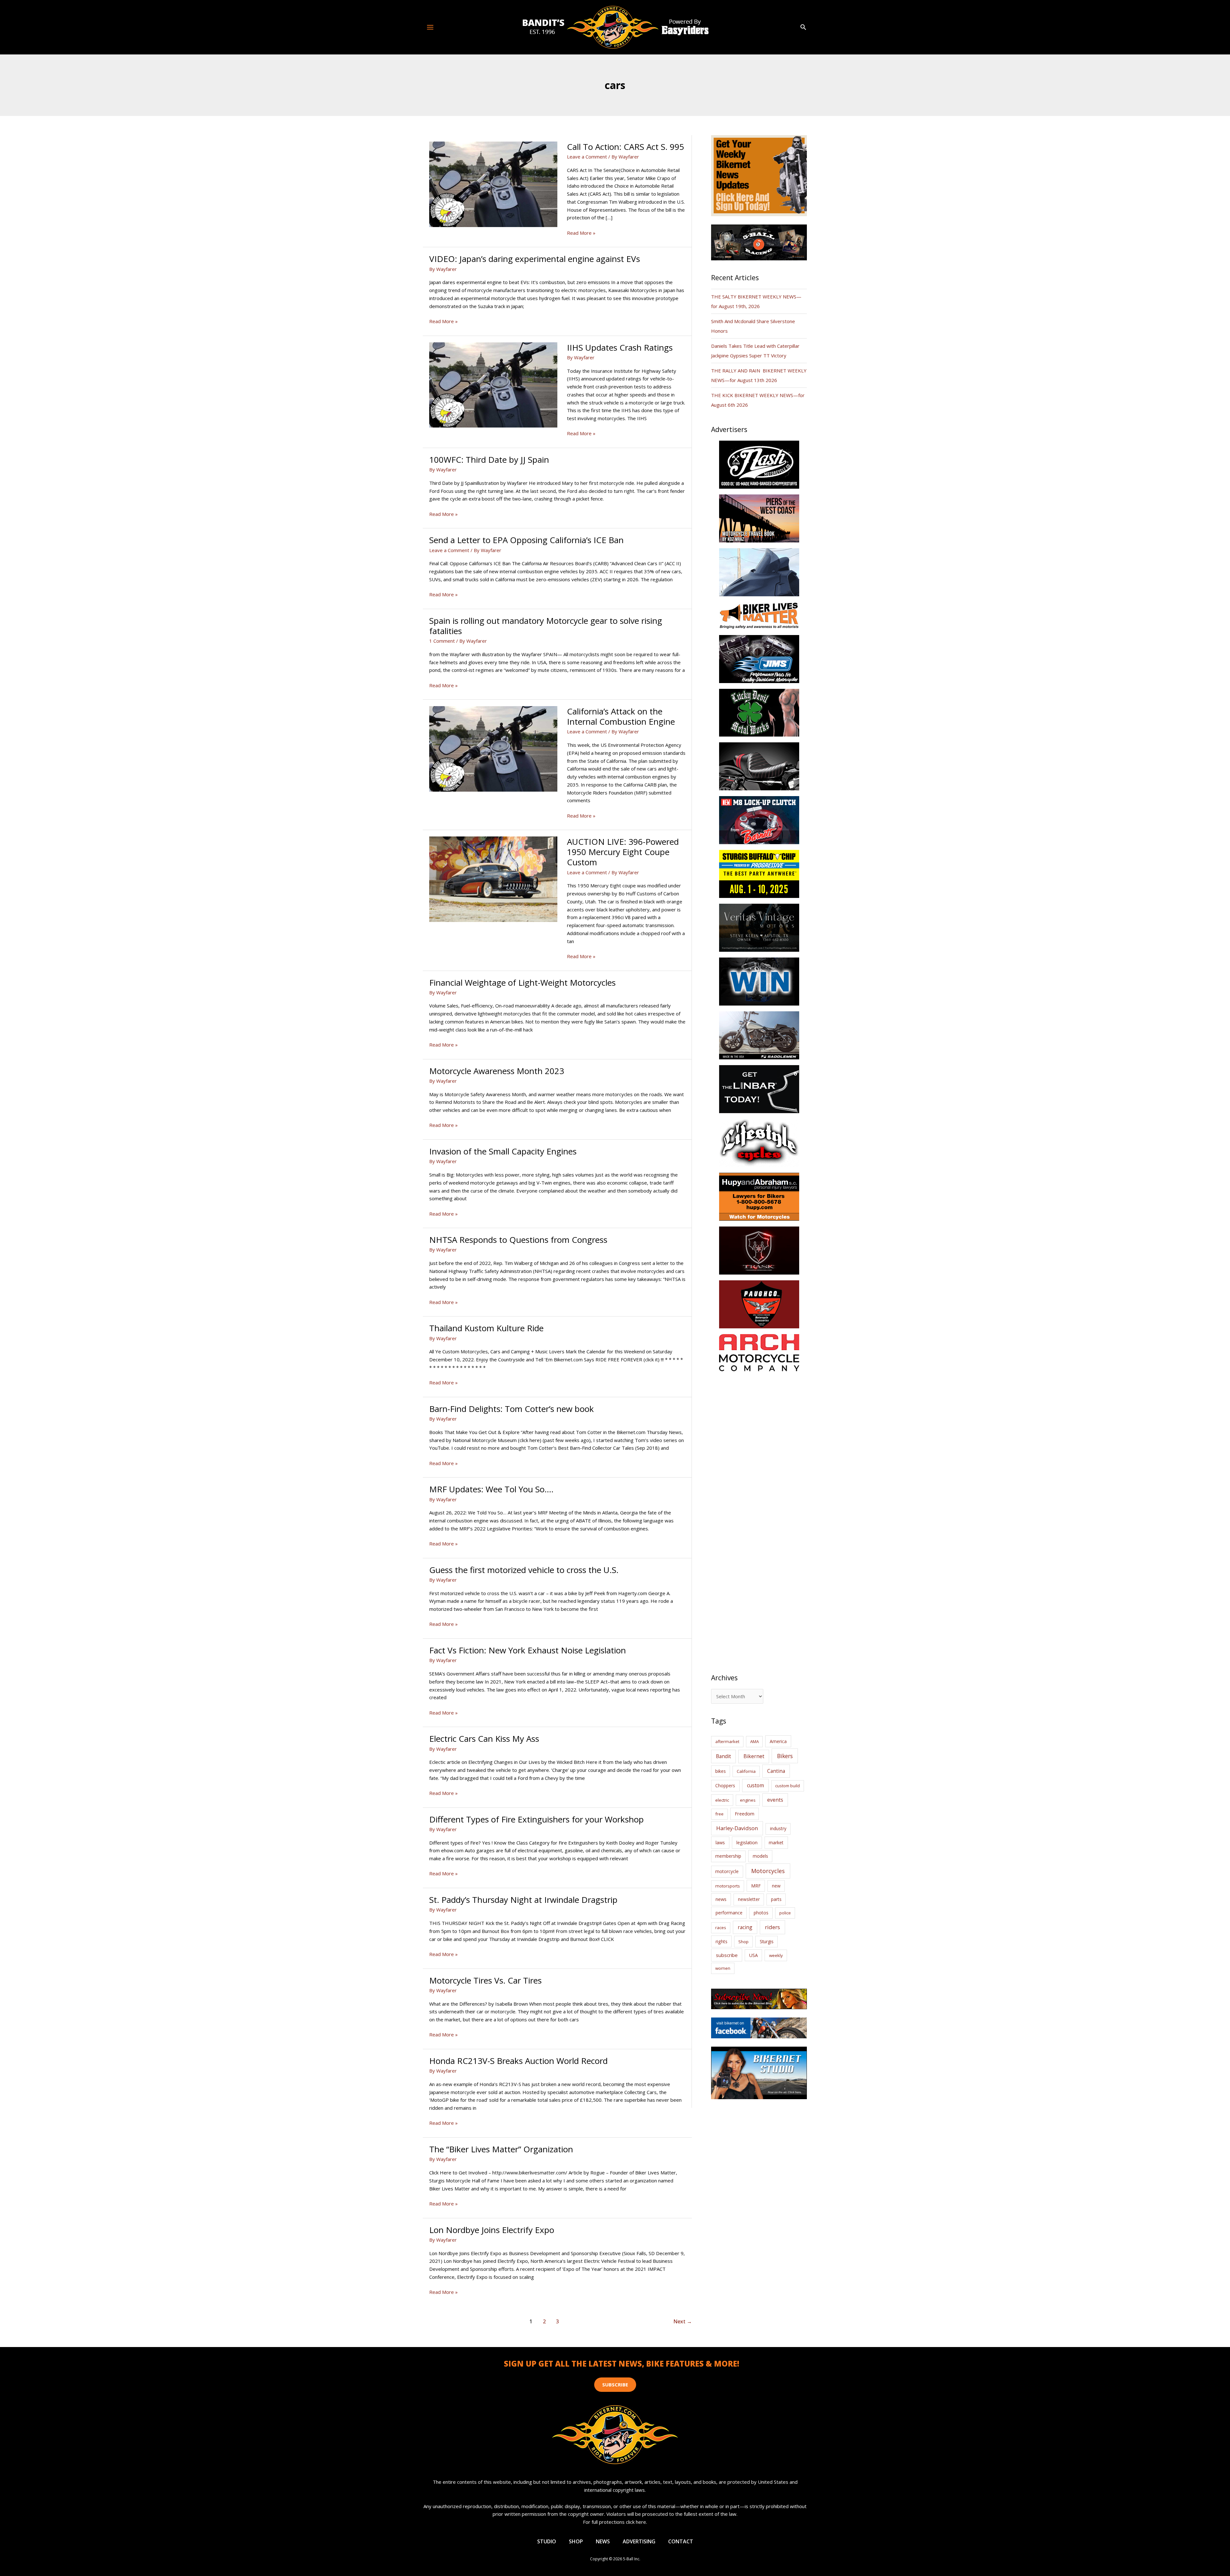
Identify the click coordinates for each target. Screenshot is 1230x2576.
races (721, 1928)
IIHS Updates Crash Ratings (620, 347)
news (721, 1899)
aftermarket (727, 1741)
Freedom (745, 1814)
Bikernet (754, 1756)
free (719, 1814)
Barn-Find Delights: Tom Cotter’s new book (512, 1409)
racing (745, 1927)
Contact (681, 2541)
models (760, 1856)
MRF (756, 1886)
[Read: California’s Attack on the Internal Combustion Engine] (493, 748)
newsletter (749, 1899)
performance (729, 1913)
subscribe (727, 1955)
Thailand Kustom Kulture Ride (486, 1328)
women (723, 1968)
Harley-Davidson (737, 1828)
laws (720, 1842)
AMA (754, 1741)
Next (683, 2321)
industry (778, 1828)
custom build (787, 1786)
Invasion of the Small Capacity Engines (503, 1151)
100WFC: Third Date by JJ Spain (489, 460)
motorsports (728, 1886)
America (778, 1741)
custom (755, 1785)
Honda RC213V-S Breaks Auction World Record (518, 2061)
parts (776, 1899)
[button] (803, 27)
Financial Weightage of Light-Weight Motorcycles (522, 982)
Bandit (723, 1756)
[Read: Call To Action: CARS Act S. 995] (493, 183)
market (776, 1842)
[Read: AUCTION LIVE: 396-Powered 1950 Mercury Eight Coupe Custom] (493, 879)
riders (772, 1927)
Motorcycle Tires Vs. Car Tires (485, 1980)
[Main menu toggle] (430, 27)
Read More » (581, 233)
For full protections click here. (615, 2522)
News (603, 2541)
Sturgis (767, 1941)
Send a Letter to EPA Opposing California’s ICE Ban (526, 540)
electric (722, 1800)
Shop (743, 1942)
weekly (776, 1955)
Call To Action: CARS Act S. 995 (626, 147)
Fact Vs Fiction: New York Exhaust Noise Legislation (528, 1650)
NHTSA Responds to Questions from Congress (518, 1240)
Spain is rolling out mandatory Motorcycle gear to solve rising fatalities (546, 626)
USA (754, 1955)
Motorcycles (768, 1871)
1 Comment (442, 641)
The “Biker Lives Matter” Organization (501, 2149)
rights (722, 1941)
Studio (547, 2541)
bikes (721, 1771)
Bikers (785, 1756)
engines (748, 1800)
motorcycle (727, 1871)
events (775, 1800)
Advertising (639, 2541)
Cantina (776, 1771)
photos (761, 1913)
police (785, 1913)
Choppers (725, 1785)
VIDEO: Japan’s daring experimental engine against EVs (535, 259)
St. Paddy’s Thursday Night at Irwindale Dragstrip (523, 1900)
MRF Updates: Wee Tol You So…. (491, 1489)
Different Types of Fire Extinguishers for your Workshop (537, 1819)
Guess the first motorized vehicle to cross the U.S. (524, 1570)
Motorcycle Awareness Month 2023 (497, 1071)
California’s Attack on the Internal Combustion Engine (621, 716)
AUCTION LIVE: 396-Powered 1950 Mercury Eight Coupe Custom (623, 852)
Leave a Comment (587, 157)
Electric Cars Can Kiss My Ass (484, 1739)
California (746, 1771)
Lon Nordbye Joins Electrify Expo (492, 2230)
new (776, 1886)
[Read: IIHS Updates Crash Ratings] (493, 384)
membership (728, 1856)
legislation (747, 1842)
